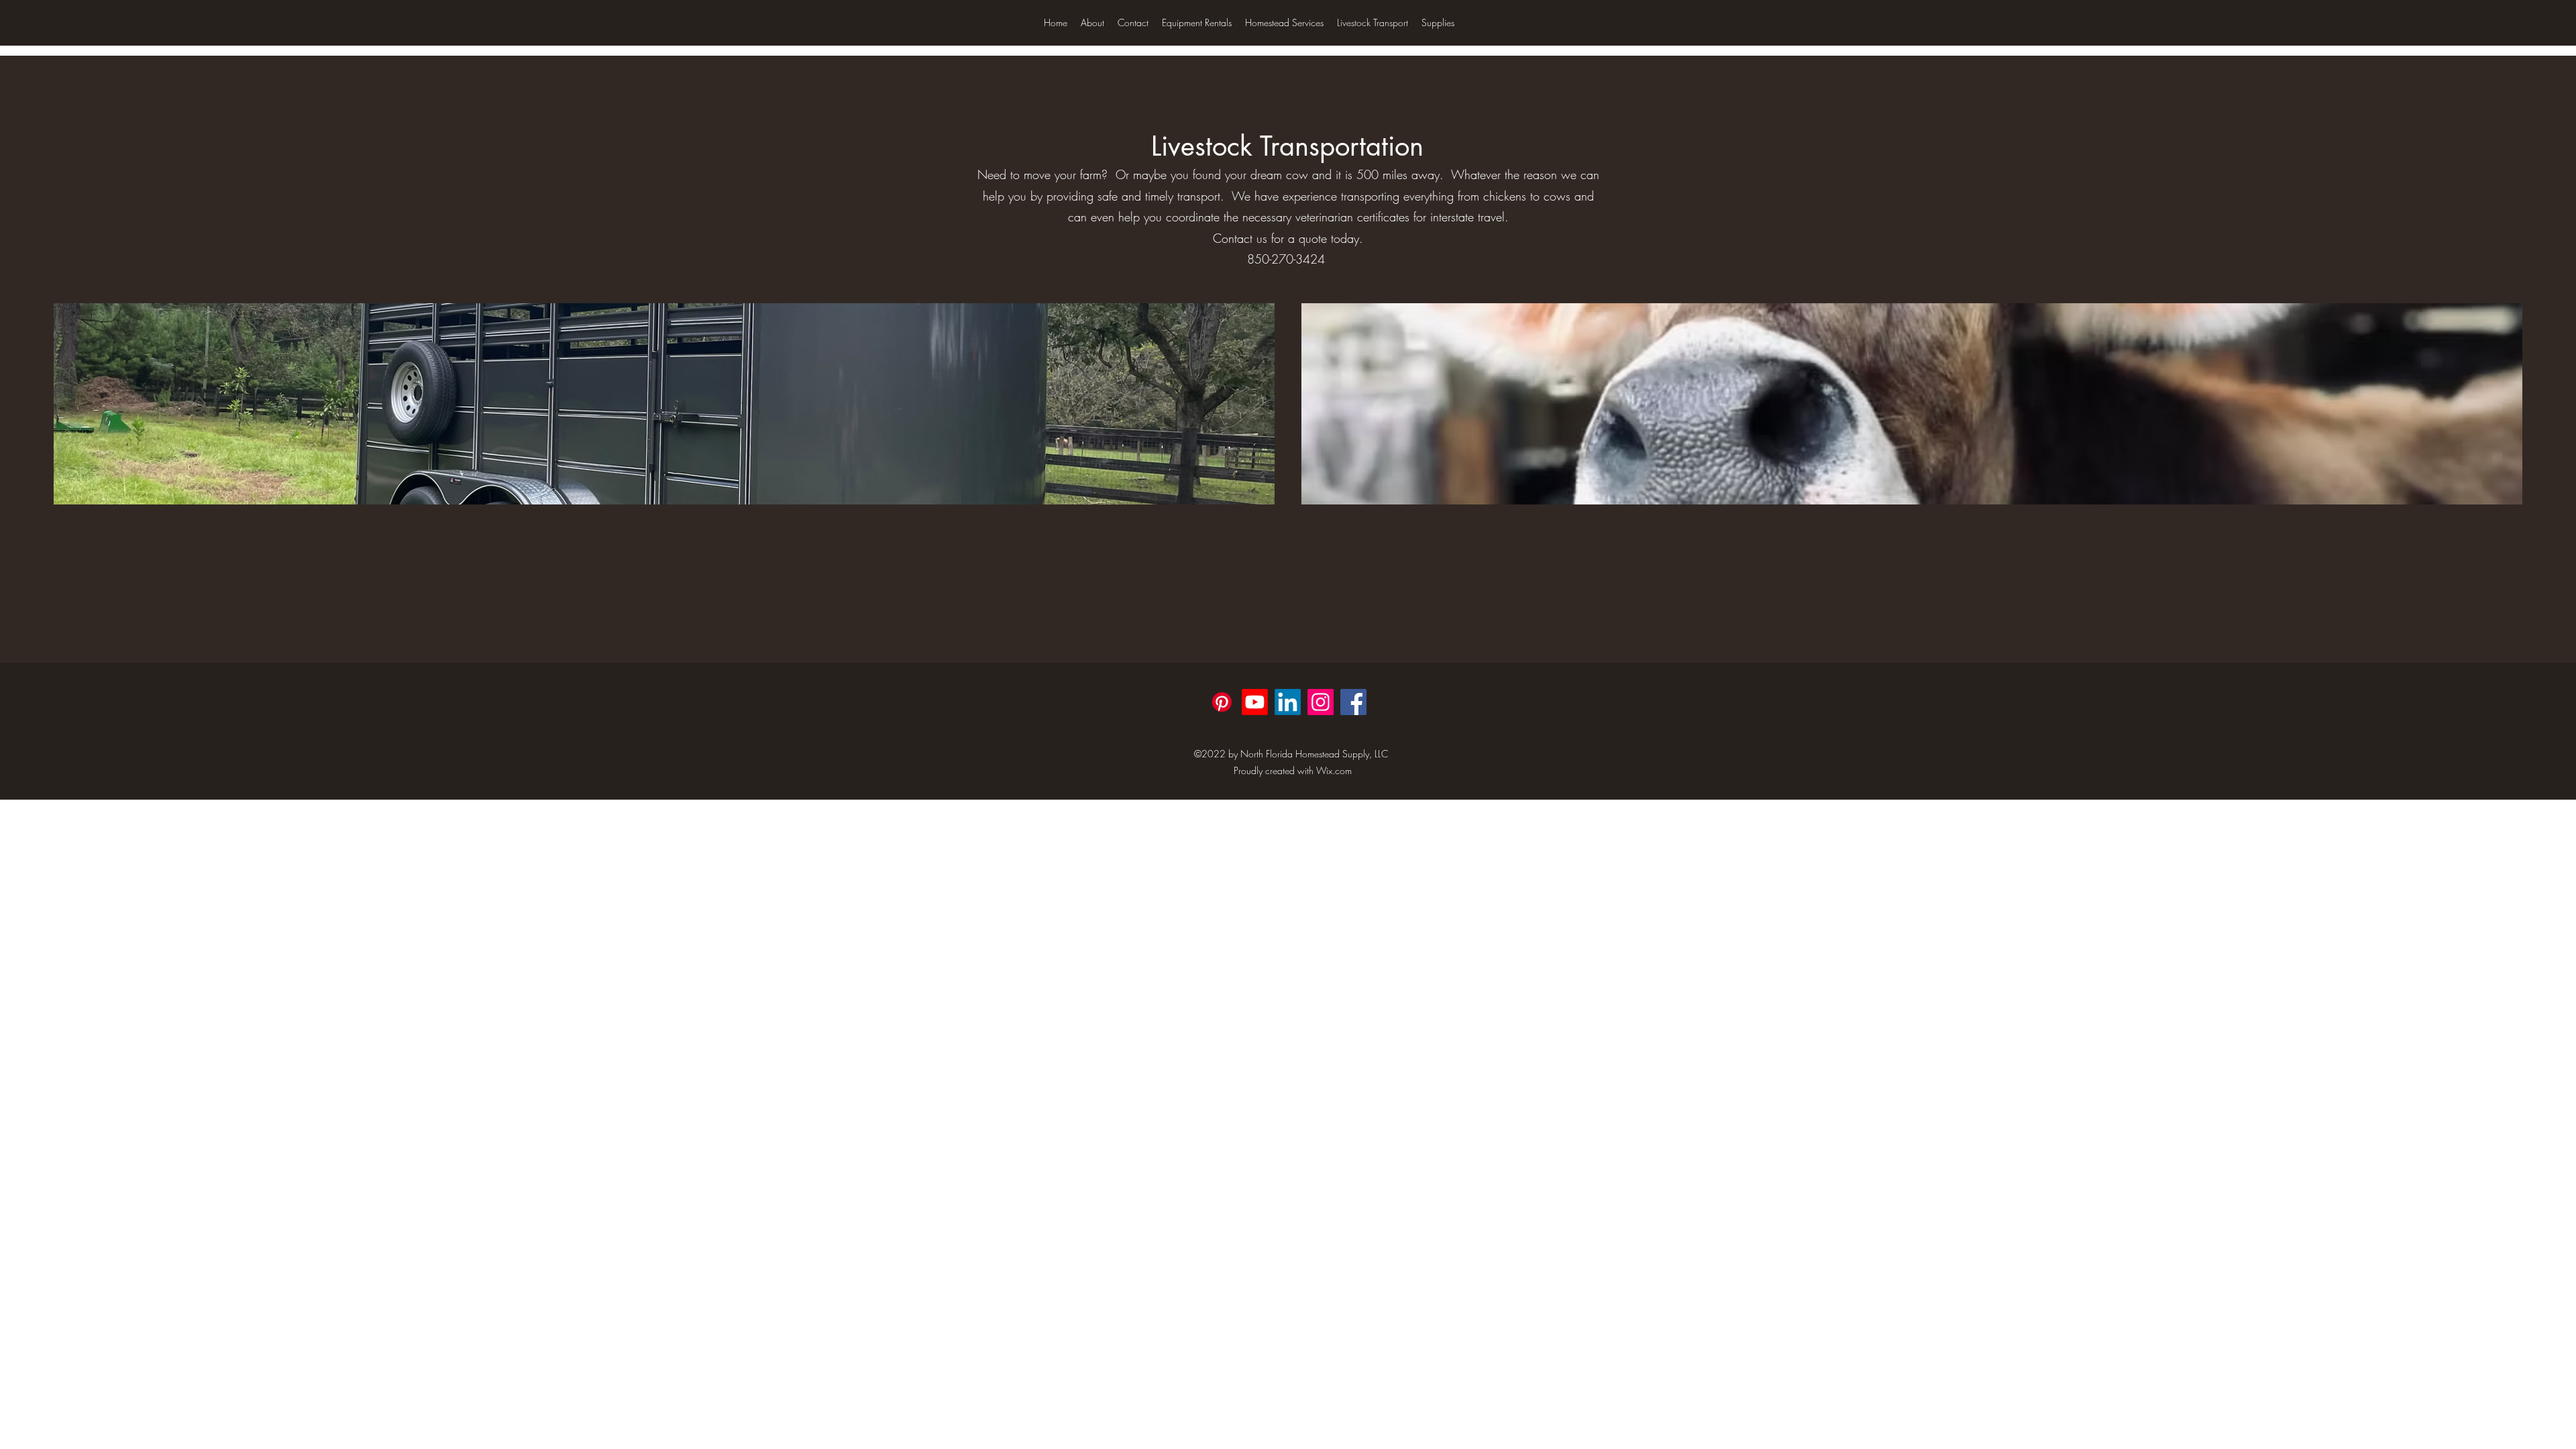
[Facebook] (1353, 702)
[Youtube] (1255, 702)
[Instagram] (1321, 702)
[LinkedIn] (1288, 702)
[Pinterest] (1222, 702)
